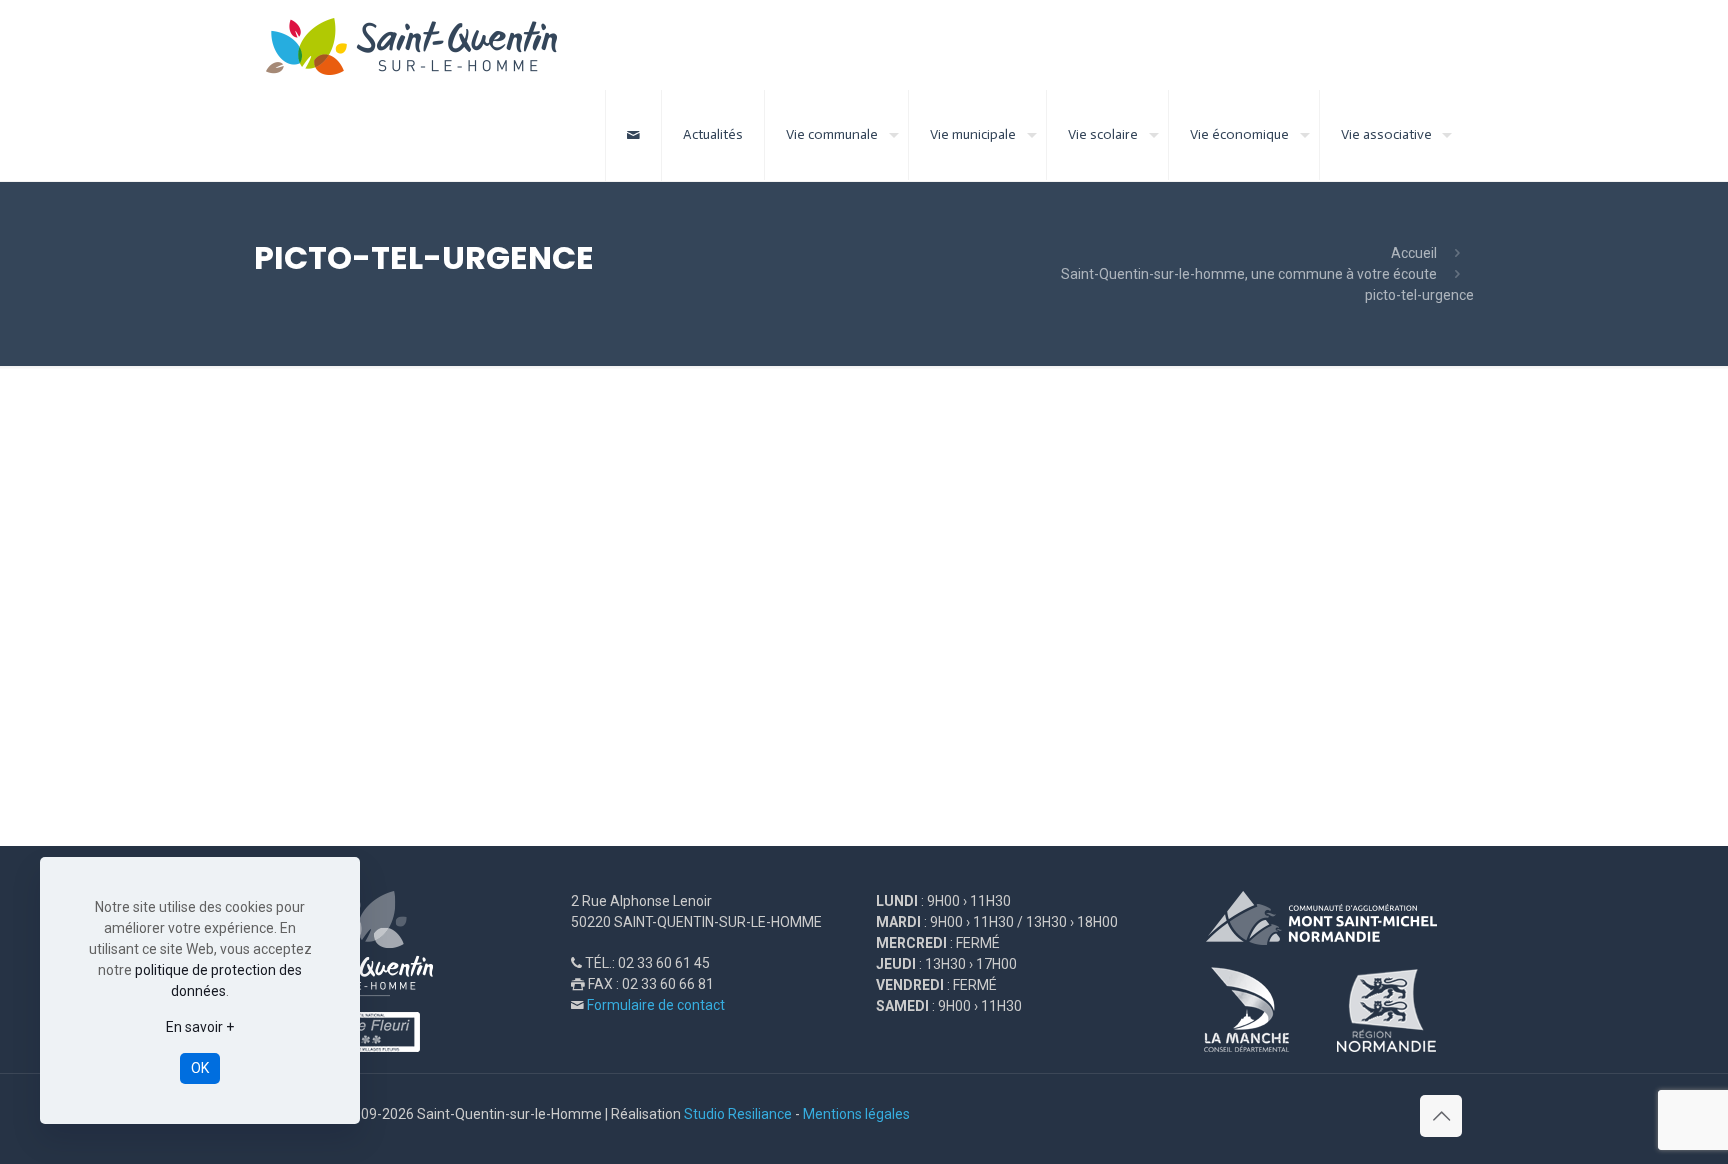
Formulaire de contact (656, 1005)
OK (200, 1068)
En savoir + (200, 1027)
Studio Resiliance (738, 1114)
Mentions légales (856, 1114)
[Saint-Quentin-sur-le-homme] (425, 45)
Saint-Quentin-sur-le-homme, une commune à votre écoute (1249, 274)
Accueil (1414, 253)
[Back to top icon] (1441, 1116)
